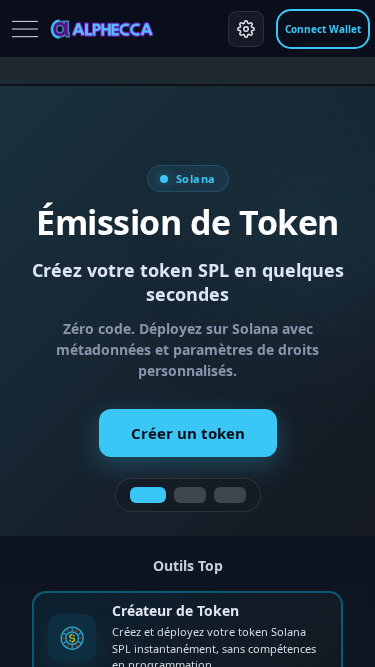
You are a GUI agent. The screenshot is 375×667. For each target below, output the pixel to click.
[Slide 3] (230, 495)
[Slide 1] (148, 495)
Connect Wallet (323, 29)
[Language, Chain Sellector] (246, 29)
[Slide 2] (190, 495)
